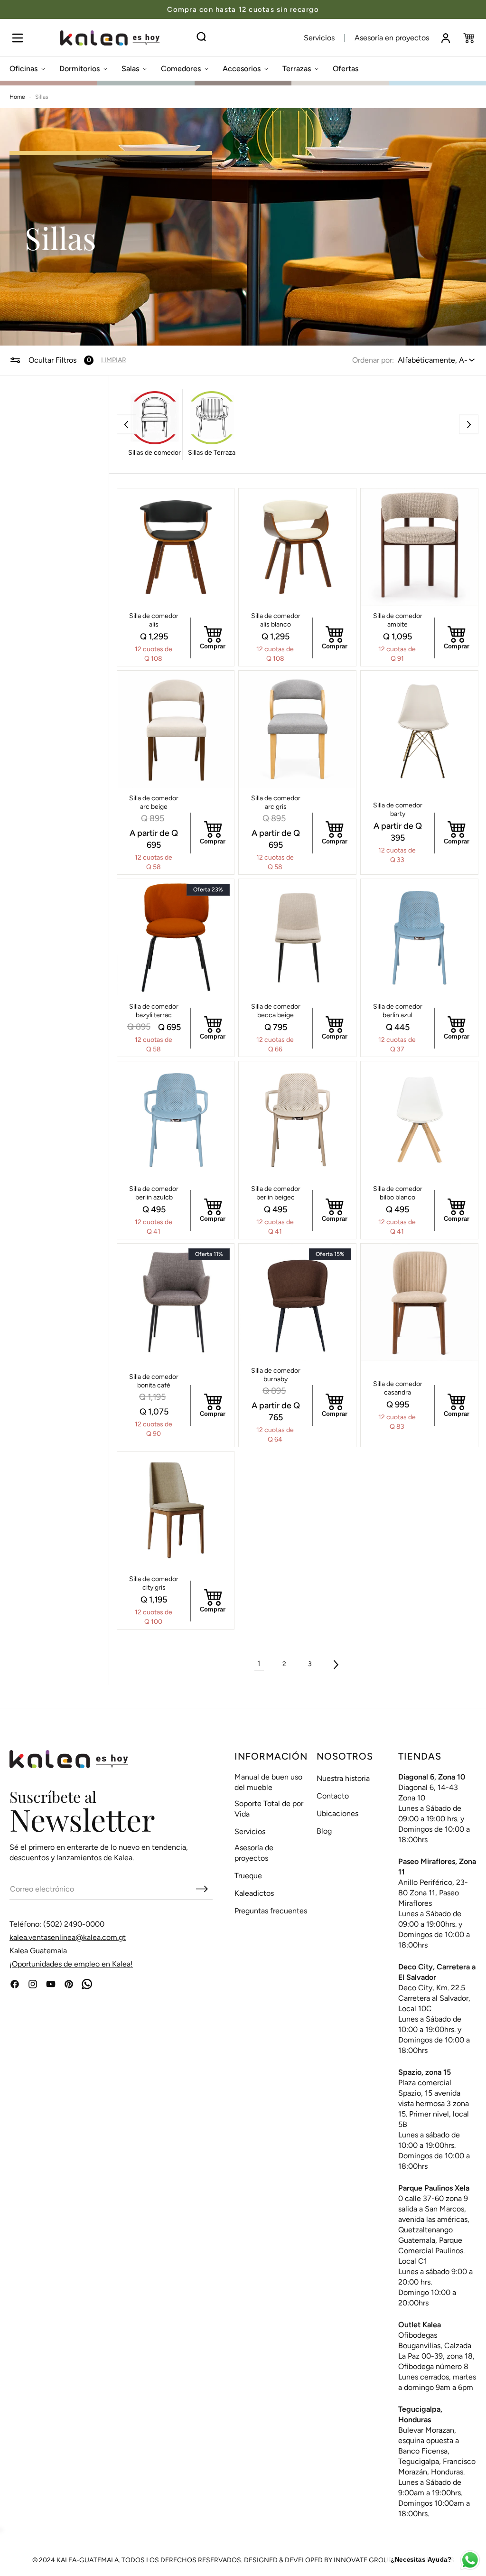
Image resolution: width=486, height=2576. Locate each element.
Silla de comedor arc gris (276, 802)
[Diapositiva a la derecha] (469, 425)
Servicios (319, 38)
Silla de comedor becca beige (276, 1011)
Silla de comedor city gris (154, 1583)
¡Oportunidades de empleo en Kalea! (71, 1964)
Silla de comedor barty (398, 810)
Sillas (42, 97)
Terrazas (297, 69)
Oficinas (23, 69)
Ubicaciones (337, 1813)
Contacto (333, 1796)
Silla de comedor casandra (398, 1388)
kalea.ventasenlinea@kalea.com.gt (68, 1937)
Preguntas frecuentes (271, 1911)
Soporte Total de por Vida (269, 1809)
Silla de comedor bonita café (154, 1381)
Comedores (181, 69)
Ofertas (346, 69)
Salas (130, 69)
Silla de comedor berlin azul (398, 1011)
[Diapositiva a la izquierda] (126, 425)
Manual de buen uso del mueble (268, 1782)
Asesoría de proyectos (254, 1853)
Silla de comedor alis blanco (276, 620)
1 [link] (259, 1663)
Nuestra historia (343, 1778)
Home (17, 97)
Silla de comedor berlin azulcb (154, 1193)
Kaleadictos (254, 1893)
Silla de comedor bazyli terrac (154, 1011)
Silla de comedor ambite (398, 620)
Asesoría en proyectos (392, 38)
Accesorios (242, 69)
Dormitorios (79, 69)
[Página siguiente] (336, 1664)
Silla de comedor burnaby (276, 1375)
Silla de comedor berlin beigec (276, 1193)
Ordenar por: (373, 360)
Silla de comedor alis (154, 620)
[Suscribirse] (202, 1889)
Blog (324, 1831)
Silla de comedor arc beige (154, 802)
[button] (17, 38)
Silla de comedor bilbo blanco (398, 1193)
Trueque (248, 1876)
